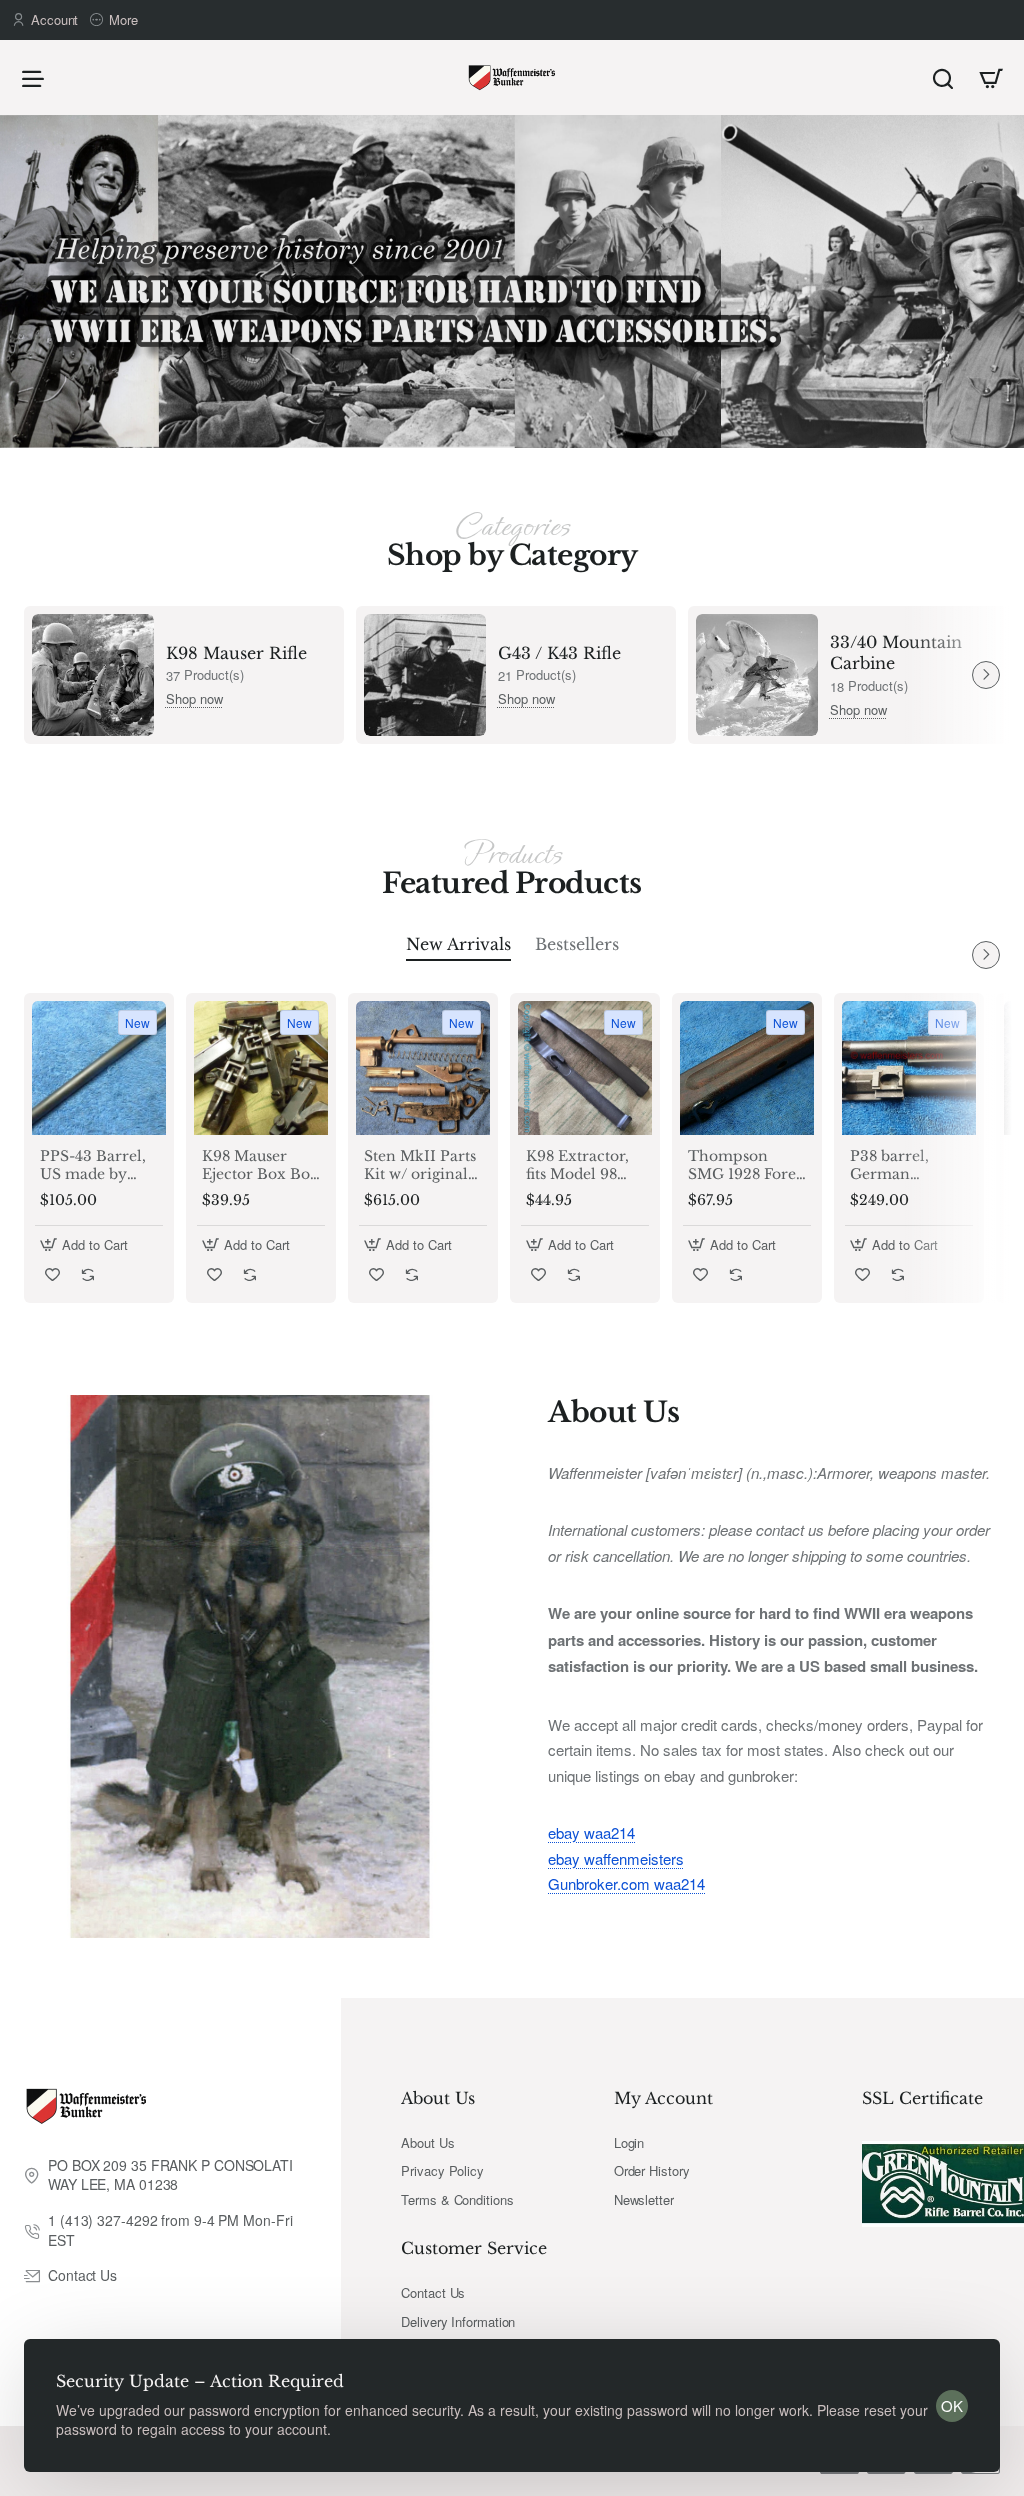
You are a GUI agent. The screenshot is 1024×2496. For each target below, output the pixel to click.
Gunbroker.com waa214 (626, 1883)
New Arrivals (458, 944)
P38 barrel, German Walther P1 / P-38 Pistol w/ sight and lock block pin (903, 1165)
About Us (438, 2098)
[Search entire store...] (943, 77)
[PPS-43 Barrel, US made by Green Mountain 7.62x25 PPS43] (99, 1068)
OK (952, 2405)
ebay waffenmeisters (616, 1858)
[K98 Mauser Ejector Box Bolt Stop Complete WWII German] (261, 1068)
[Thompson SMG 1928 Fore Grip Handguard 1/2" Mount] (747, 1068)
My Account (663, 2098)
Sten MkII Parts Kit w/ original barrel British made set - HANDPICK (420, 1165)
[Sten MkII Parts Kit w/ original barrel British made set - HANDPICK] (423, 1068)
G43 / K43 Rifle (559, 653)
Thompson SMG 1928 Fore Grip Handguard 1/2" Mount (743, 1165)
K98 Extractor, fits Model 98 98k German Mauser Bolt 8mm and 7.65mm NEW (577, 1165)
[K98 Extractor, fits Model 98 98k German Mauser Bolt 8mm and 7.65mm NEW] (585, 1068)
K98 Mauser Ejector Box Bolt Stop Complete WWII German (261, 1165)
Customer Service (474, 2248)
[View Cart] (991, 77)
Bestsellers (577, 944)
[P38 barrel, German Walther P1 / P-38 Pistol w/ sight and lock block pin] (909, 1068)
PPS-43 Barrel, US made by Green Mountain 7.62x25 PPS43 (93, 1165)
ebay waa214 (591, 1832)
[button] (86, 1244)
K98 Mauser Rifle (236, 653)
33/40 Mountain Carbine (896, 652)
